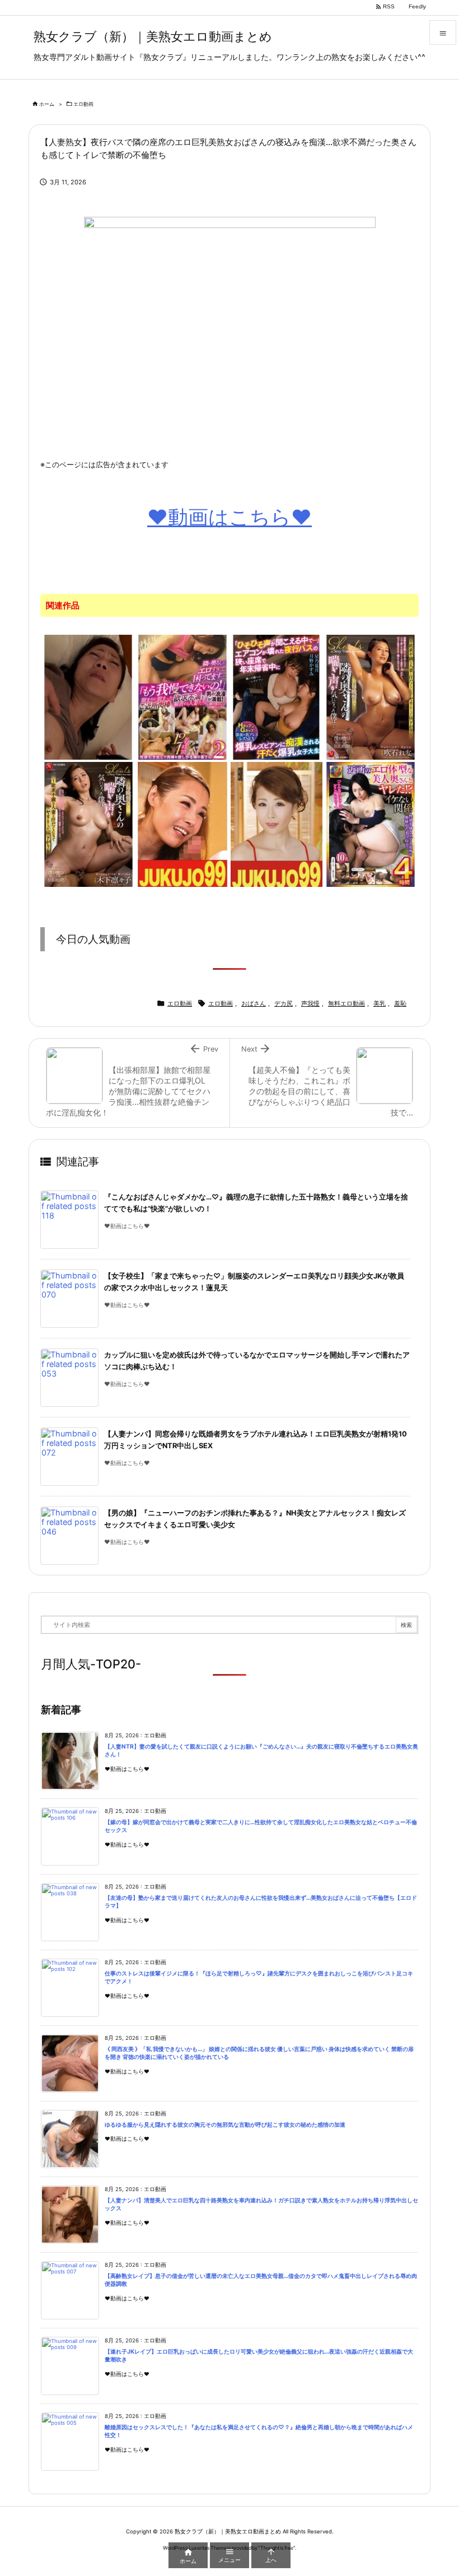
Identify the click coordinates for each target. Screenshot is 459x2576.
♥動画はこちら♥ (230, 517)
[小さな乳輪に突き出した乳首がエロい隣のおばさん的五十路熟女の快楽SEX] (88, 696)
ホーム (47, 104)
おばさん (254, 1003)
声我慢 (310, 1003)
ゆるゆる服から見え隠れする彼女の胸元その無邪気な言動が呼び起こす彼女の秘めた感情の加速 (225, 2125)
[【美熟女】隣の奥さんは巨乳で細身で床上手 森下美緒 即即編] (277, 824)
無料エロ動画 (346, 1003)
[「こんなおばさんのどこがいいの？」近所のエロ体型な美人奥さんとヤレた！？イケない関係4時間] (371, 824)
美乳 (380, 1003)
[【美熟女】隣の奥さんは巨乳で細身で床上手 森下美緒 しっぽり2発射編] (182, 824)
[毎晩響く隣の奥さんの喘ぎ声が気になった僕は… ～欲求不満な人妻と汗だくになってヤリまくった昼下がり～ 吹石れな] (371, 696)
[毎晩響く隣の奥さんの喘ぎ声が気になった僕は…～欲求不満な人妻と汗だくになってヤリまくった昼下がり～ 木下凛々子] (88, 824)
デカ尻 (284, 1003)
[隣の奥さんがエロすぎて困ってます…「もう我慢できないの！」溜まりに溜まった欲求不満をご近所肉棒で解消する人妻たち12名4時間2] (182, 696)
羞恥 (400, 1003)
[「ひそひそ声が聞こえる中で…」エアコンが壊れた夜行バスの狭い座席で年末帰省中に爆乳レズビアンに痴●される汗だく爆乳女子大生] (277, 696)
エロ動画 (83, 104)
